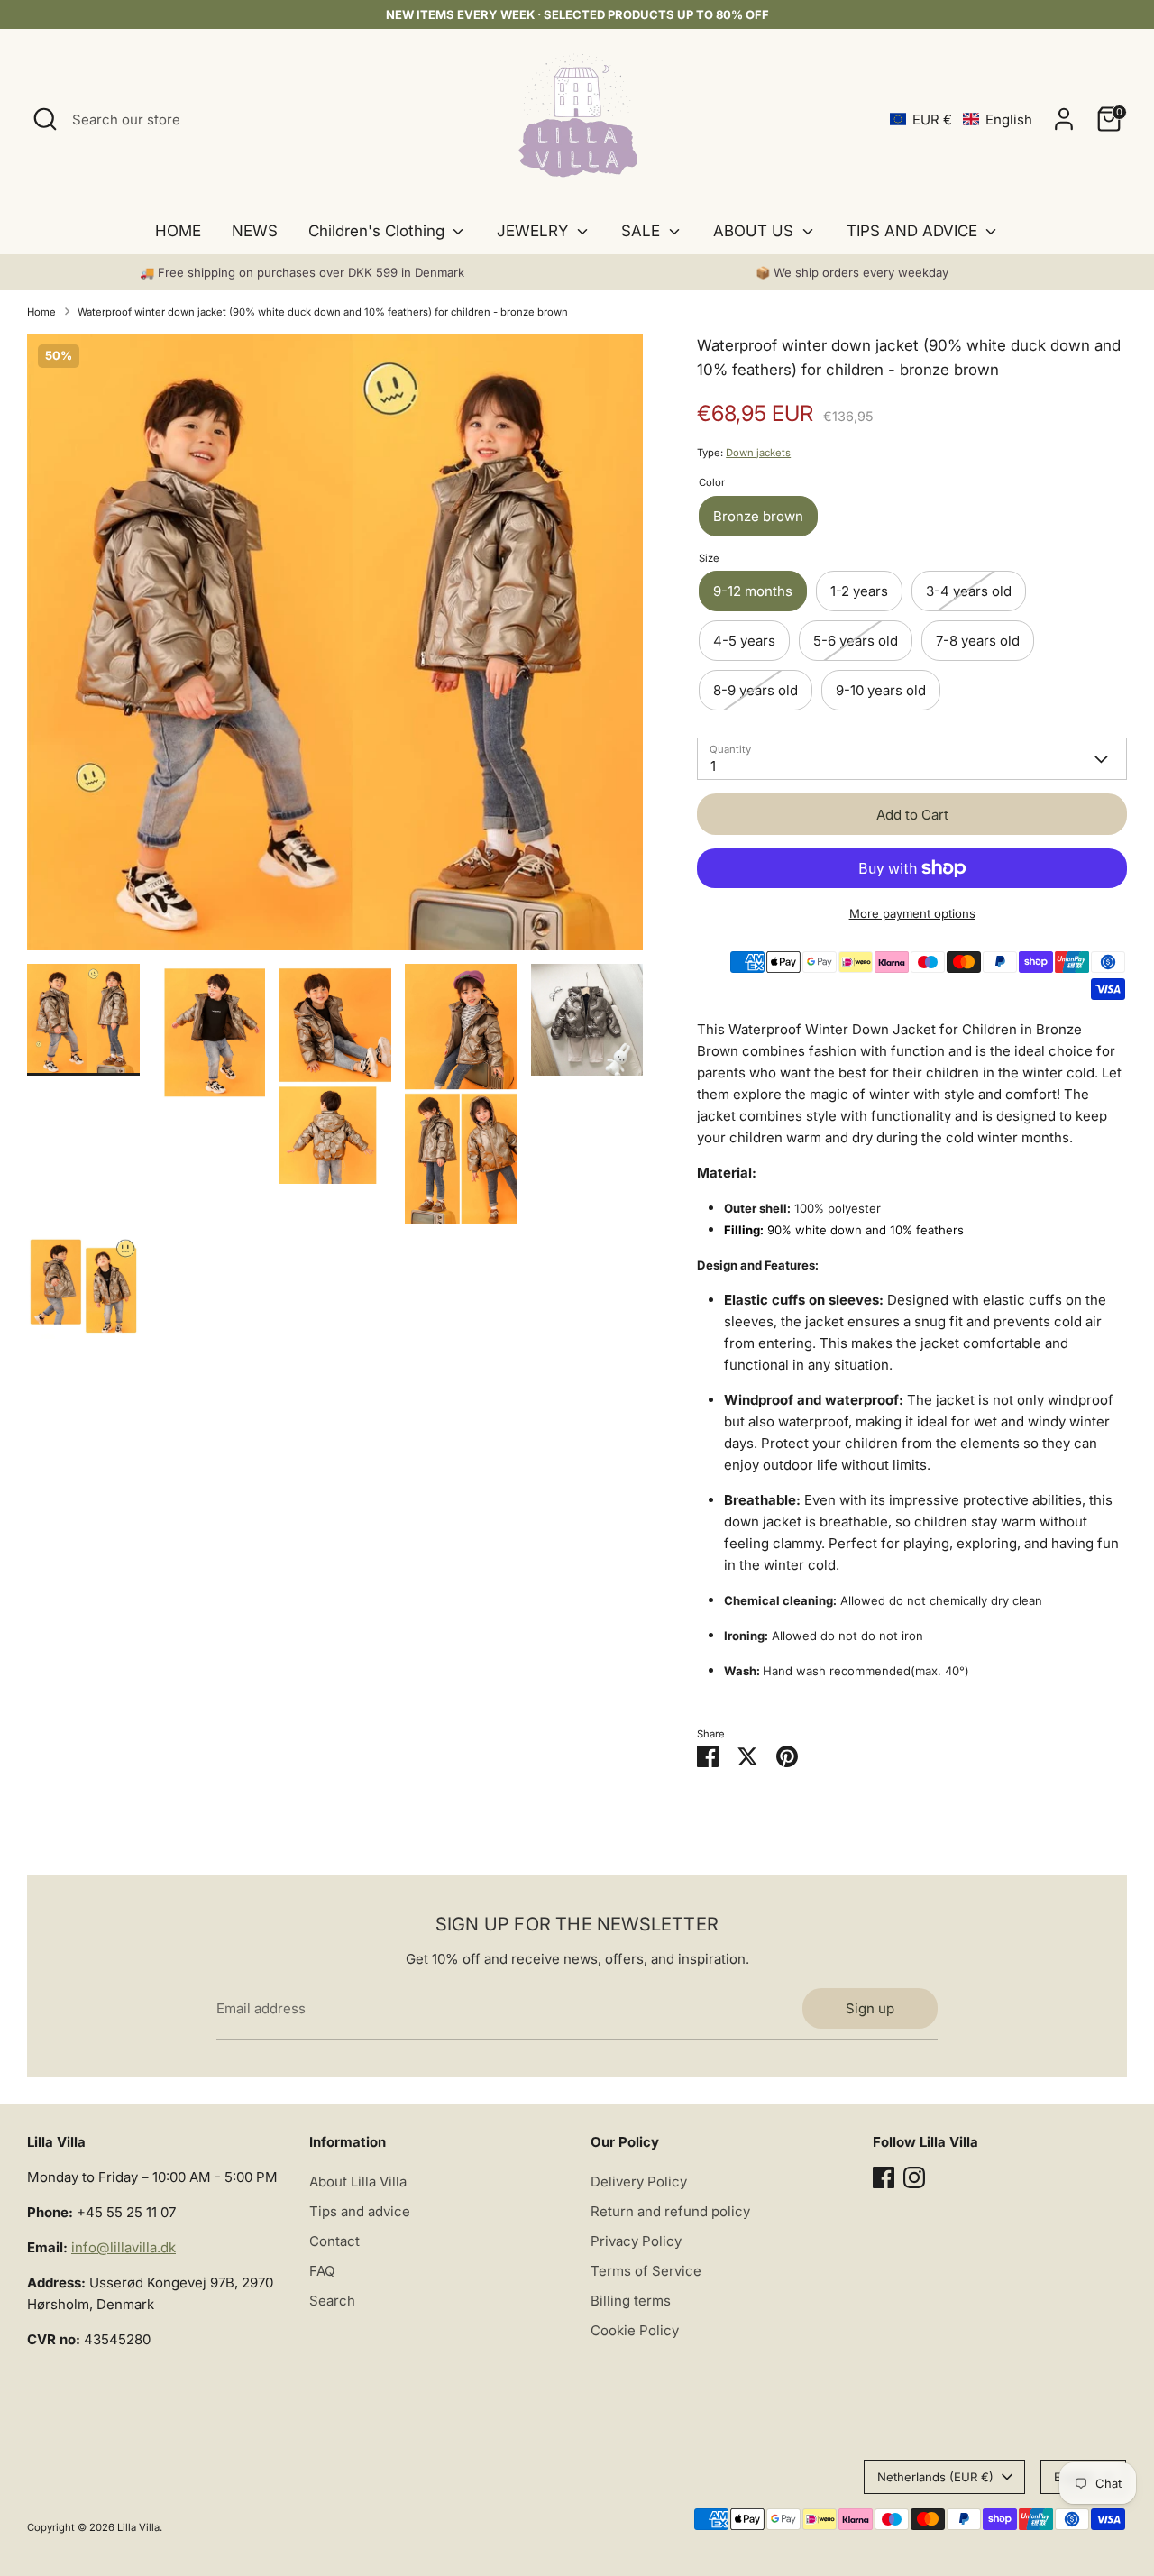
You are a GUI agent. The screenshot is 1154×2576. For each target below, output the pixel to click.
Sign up (870, 2008)
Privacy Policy (636, 2241)
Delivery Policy (639, 2182)
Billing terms (631, 2301)
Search (332, 2301)
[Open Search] (45, 119)
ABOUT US (756, 231)
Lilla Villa (138, 2527)
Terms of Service (646, 2271)
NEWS (255, 231)
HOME (178, 231)
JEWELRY (535, 231)
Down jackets (758, 453)
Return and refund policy (670, 2211)
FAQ (322, 2271)
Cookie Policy (635, 2330)
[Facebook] (884, 2177)
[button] (961, 119)
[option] (335, 649)
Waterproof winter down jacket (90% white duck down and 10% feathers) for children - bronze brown (323, 312)
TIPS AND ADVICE (914, 231)
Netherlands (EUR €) (935, 2477)
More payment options (912, 913)
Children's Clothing (379, 231)
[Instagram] (914, 2177)
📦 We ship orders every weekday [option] (852, 272)
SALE (643, 231)
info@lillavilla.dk (124, 2247)
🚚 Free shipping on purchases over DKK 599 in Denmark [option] (302, 272)
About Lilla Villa (358, 2182)
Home (41, 312)
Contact (334, 2241)
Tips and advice (360, 2211)
